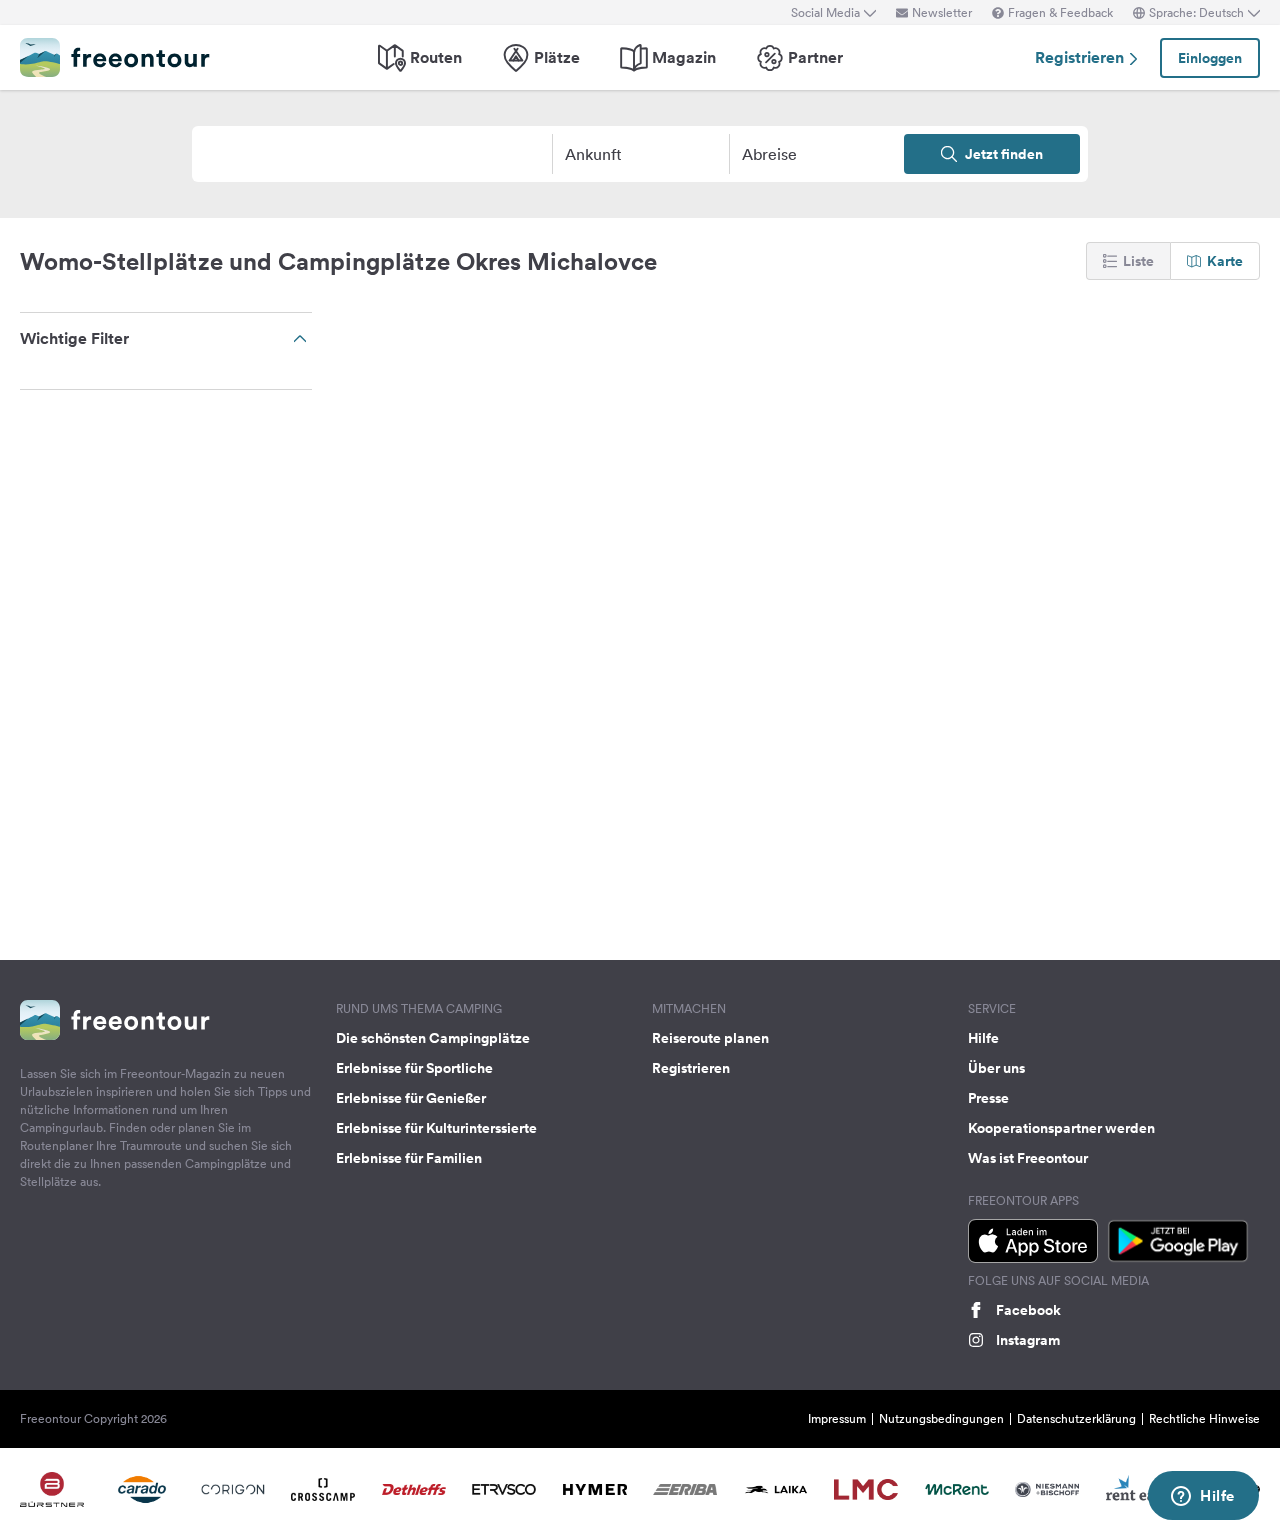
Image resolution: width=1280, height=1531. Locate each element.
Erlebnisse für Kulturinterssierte (436, 1128)
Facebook (1028, 1310)
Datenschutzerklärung (1076, 1418)
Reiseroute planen (710, 1038)
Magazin (684, 57)
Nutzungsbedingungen (941, 1418)
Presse (988, 1098)
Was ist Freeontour (1028, 1158)
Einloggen (1210, 58)
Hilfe (983, 1038)
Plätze (557, 57)
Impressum (837, 1418)
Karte (1225, 261)
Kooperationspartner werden (1061, 1128)
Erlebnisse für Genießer (411, 1098)
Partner (815, 57)
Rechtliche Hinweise (1204, 1418)
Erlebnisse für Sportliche (414, 1068)
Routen (436, 57)
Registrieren (1081, 57)
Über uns (996, 1068)
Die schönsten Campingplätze (433, 1038)
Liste (1138, 261)
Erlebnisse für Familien (409, 1158)
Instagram (1028, 1340)
